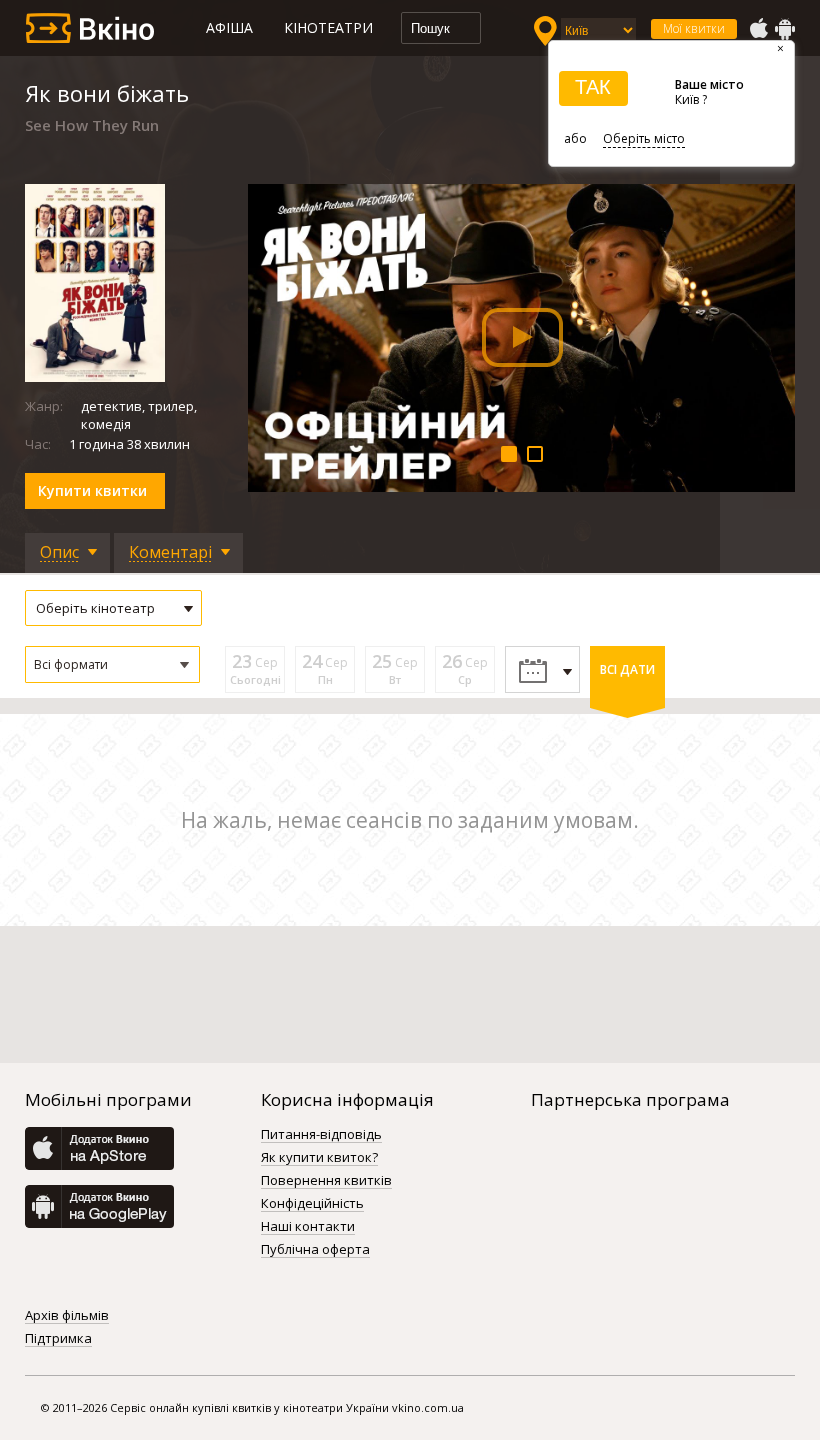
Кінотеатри (328, 27)
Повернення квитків (326, 1181)
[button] (112, 664)
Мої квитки (694, 28)
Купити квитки (92, 490)
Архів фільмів (67, 1316)
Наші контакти (308, 1227)
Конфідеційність (312, 1204)
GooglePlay (785, 29)
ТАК (593, 87)
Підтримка (58, 1339)
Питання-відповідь (321, 1135)
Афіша (229, 27)
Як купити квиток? (319, 1158)
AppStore (758, 29)
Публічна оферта (315, 1250)
